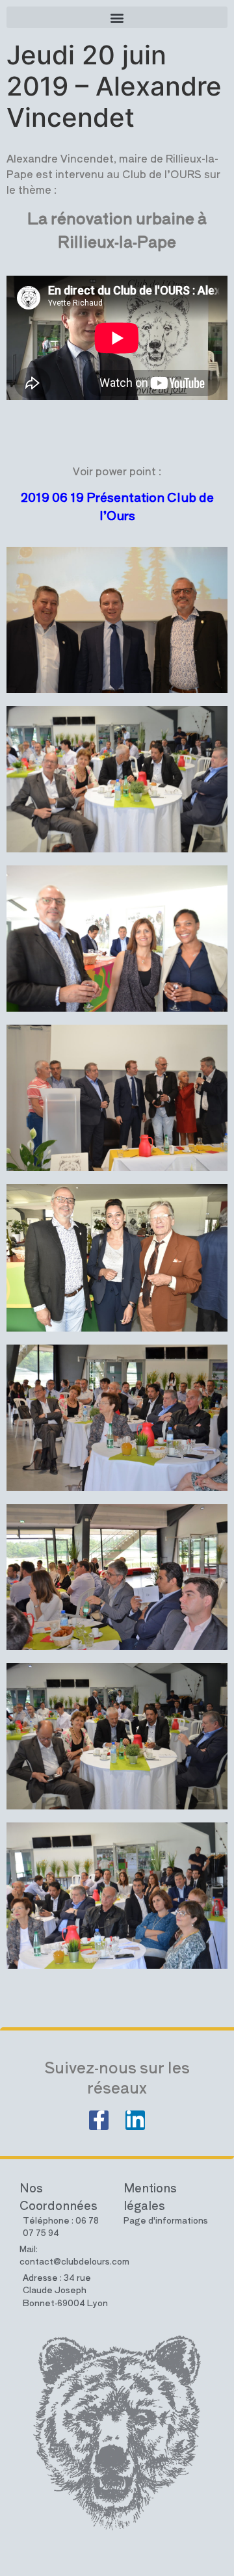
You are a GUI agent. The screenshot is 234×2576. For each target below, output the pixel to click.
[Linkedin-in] (135, 2120)
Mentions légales (150, 2196)
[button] (117, 17)
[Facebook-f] (99, 2120)
